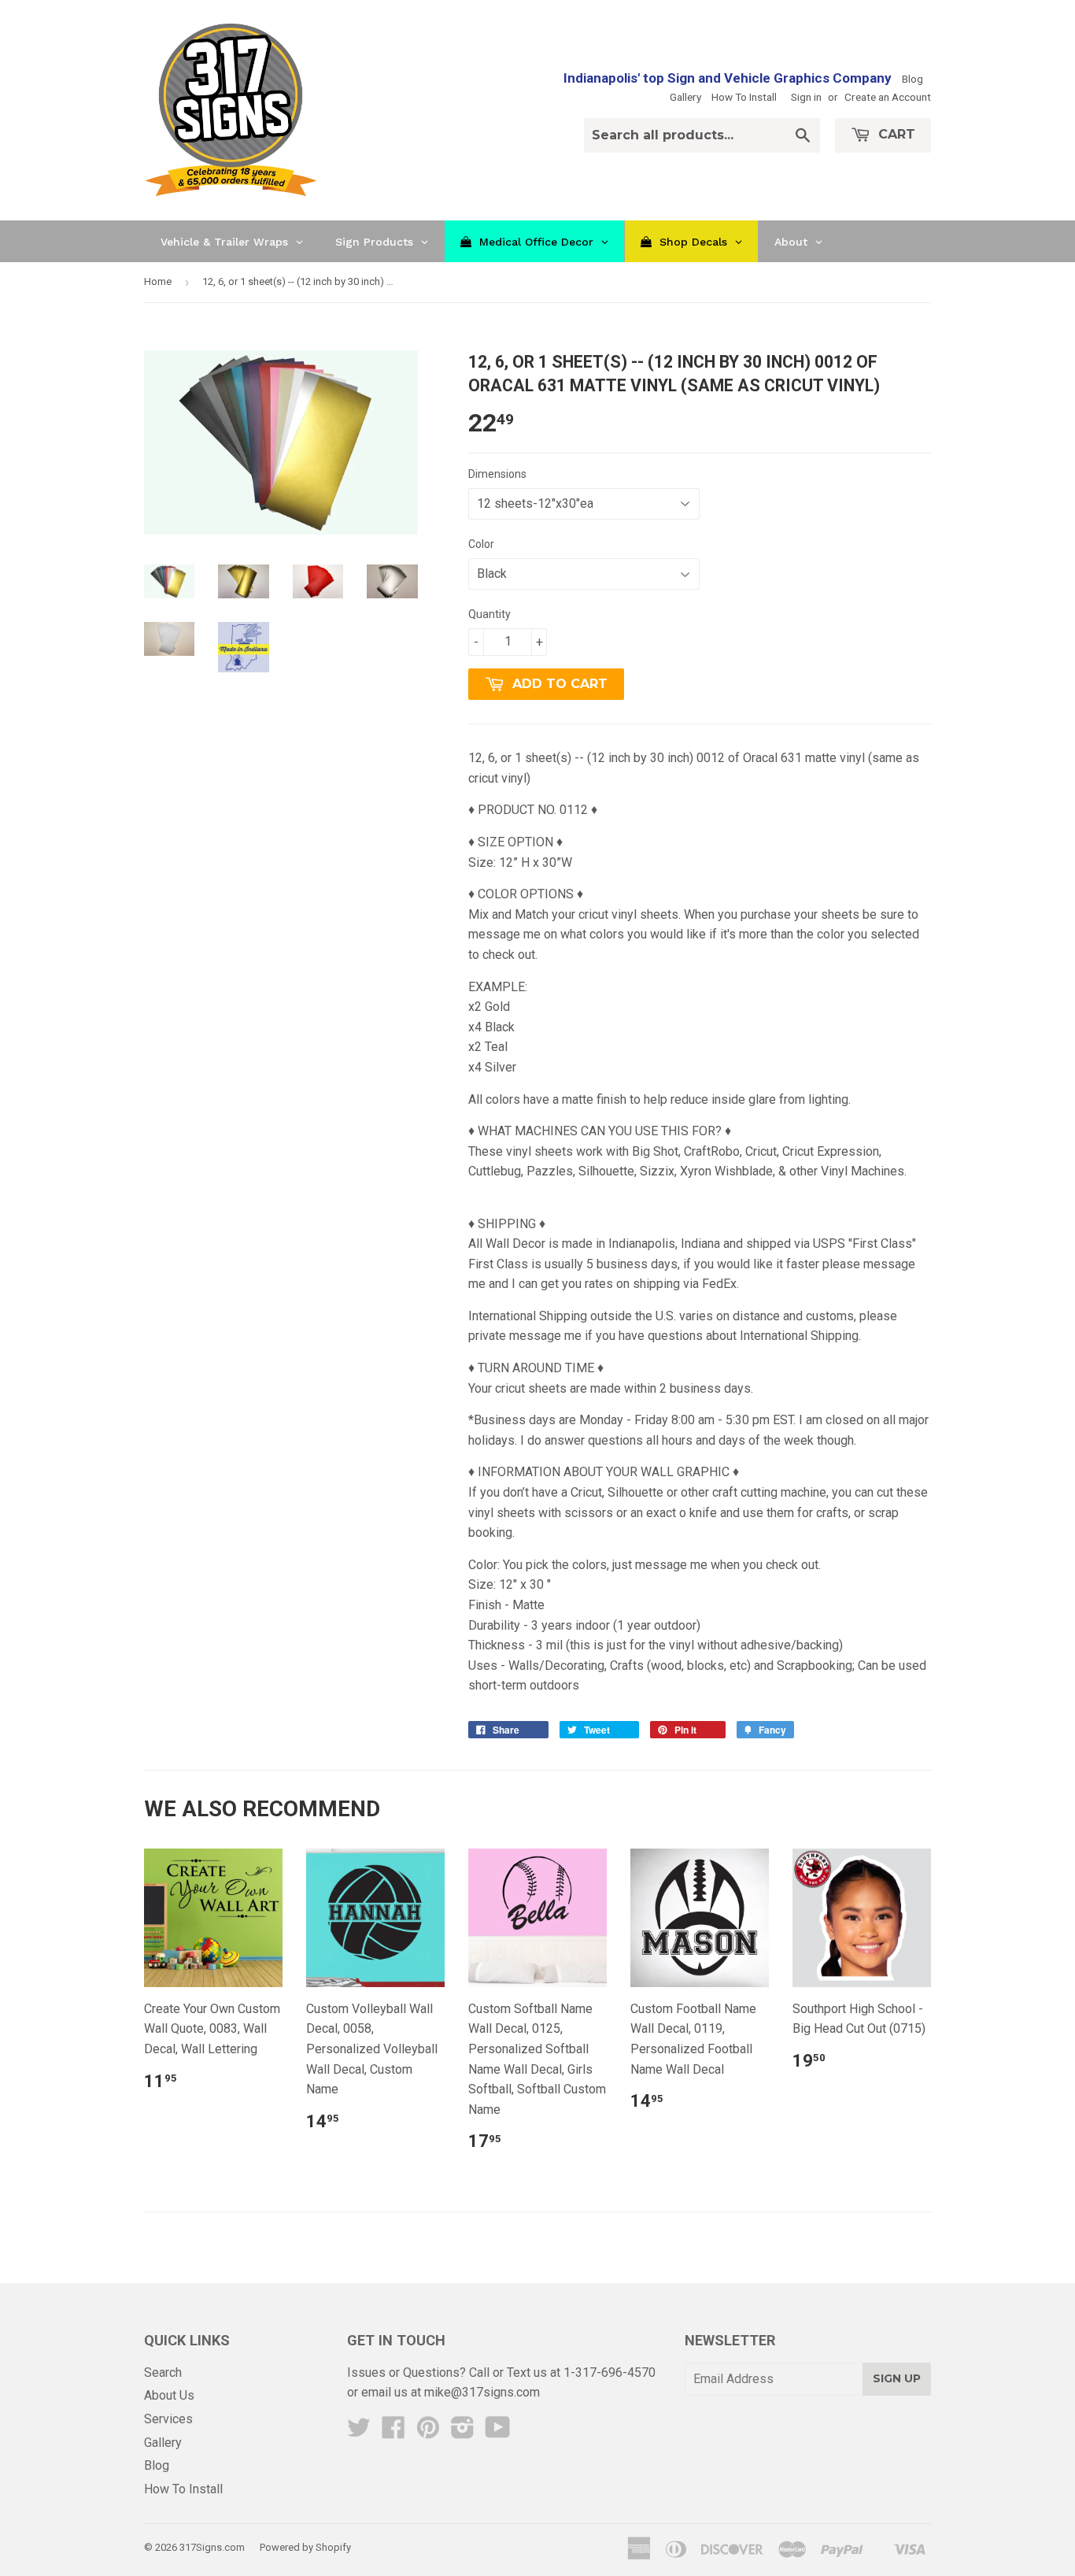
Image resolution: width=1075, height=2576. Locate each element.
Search (163, 2372)
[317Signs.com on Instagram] (463, 2432)
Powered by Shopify (305, 2547)
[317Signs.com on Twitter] (359, 2432)
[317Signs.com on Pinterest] (428, 2432)
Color (481, 544)
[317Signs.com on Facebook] (393, 2432)
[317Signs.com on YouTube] (498, 2432)
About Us (169, 2395)
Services (168, 2419)
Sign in (806, 97)
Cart (895, 134)
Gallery (685, 97)
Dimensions (497, 474)
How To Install (744, 97)
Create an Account (888, 97)
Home (158, 281)
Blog (912, 79)
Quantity (489, 614)
